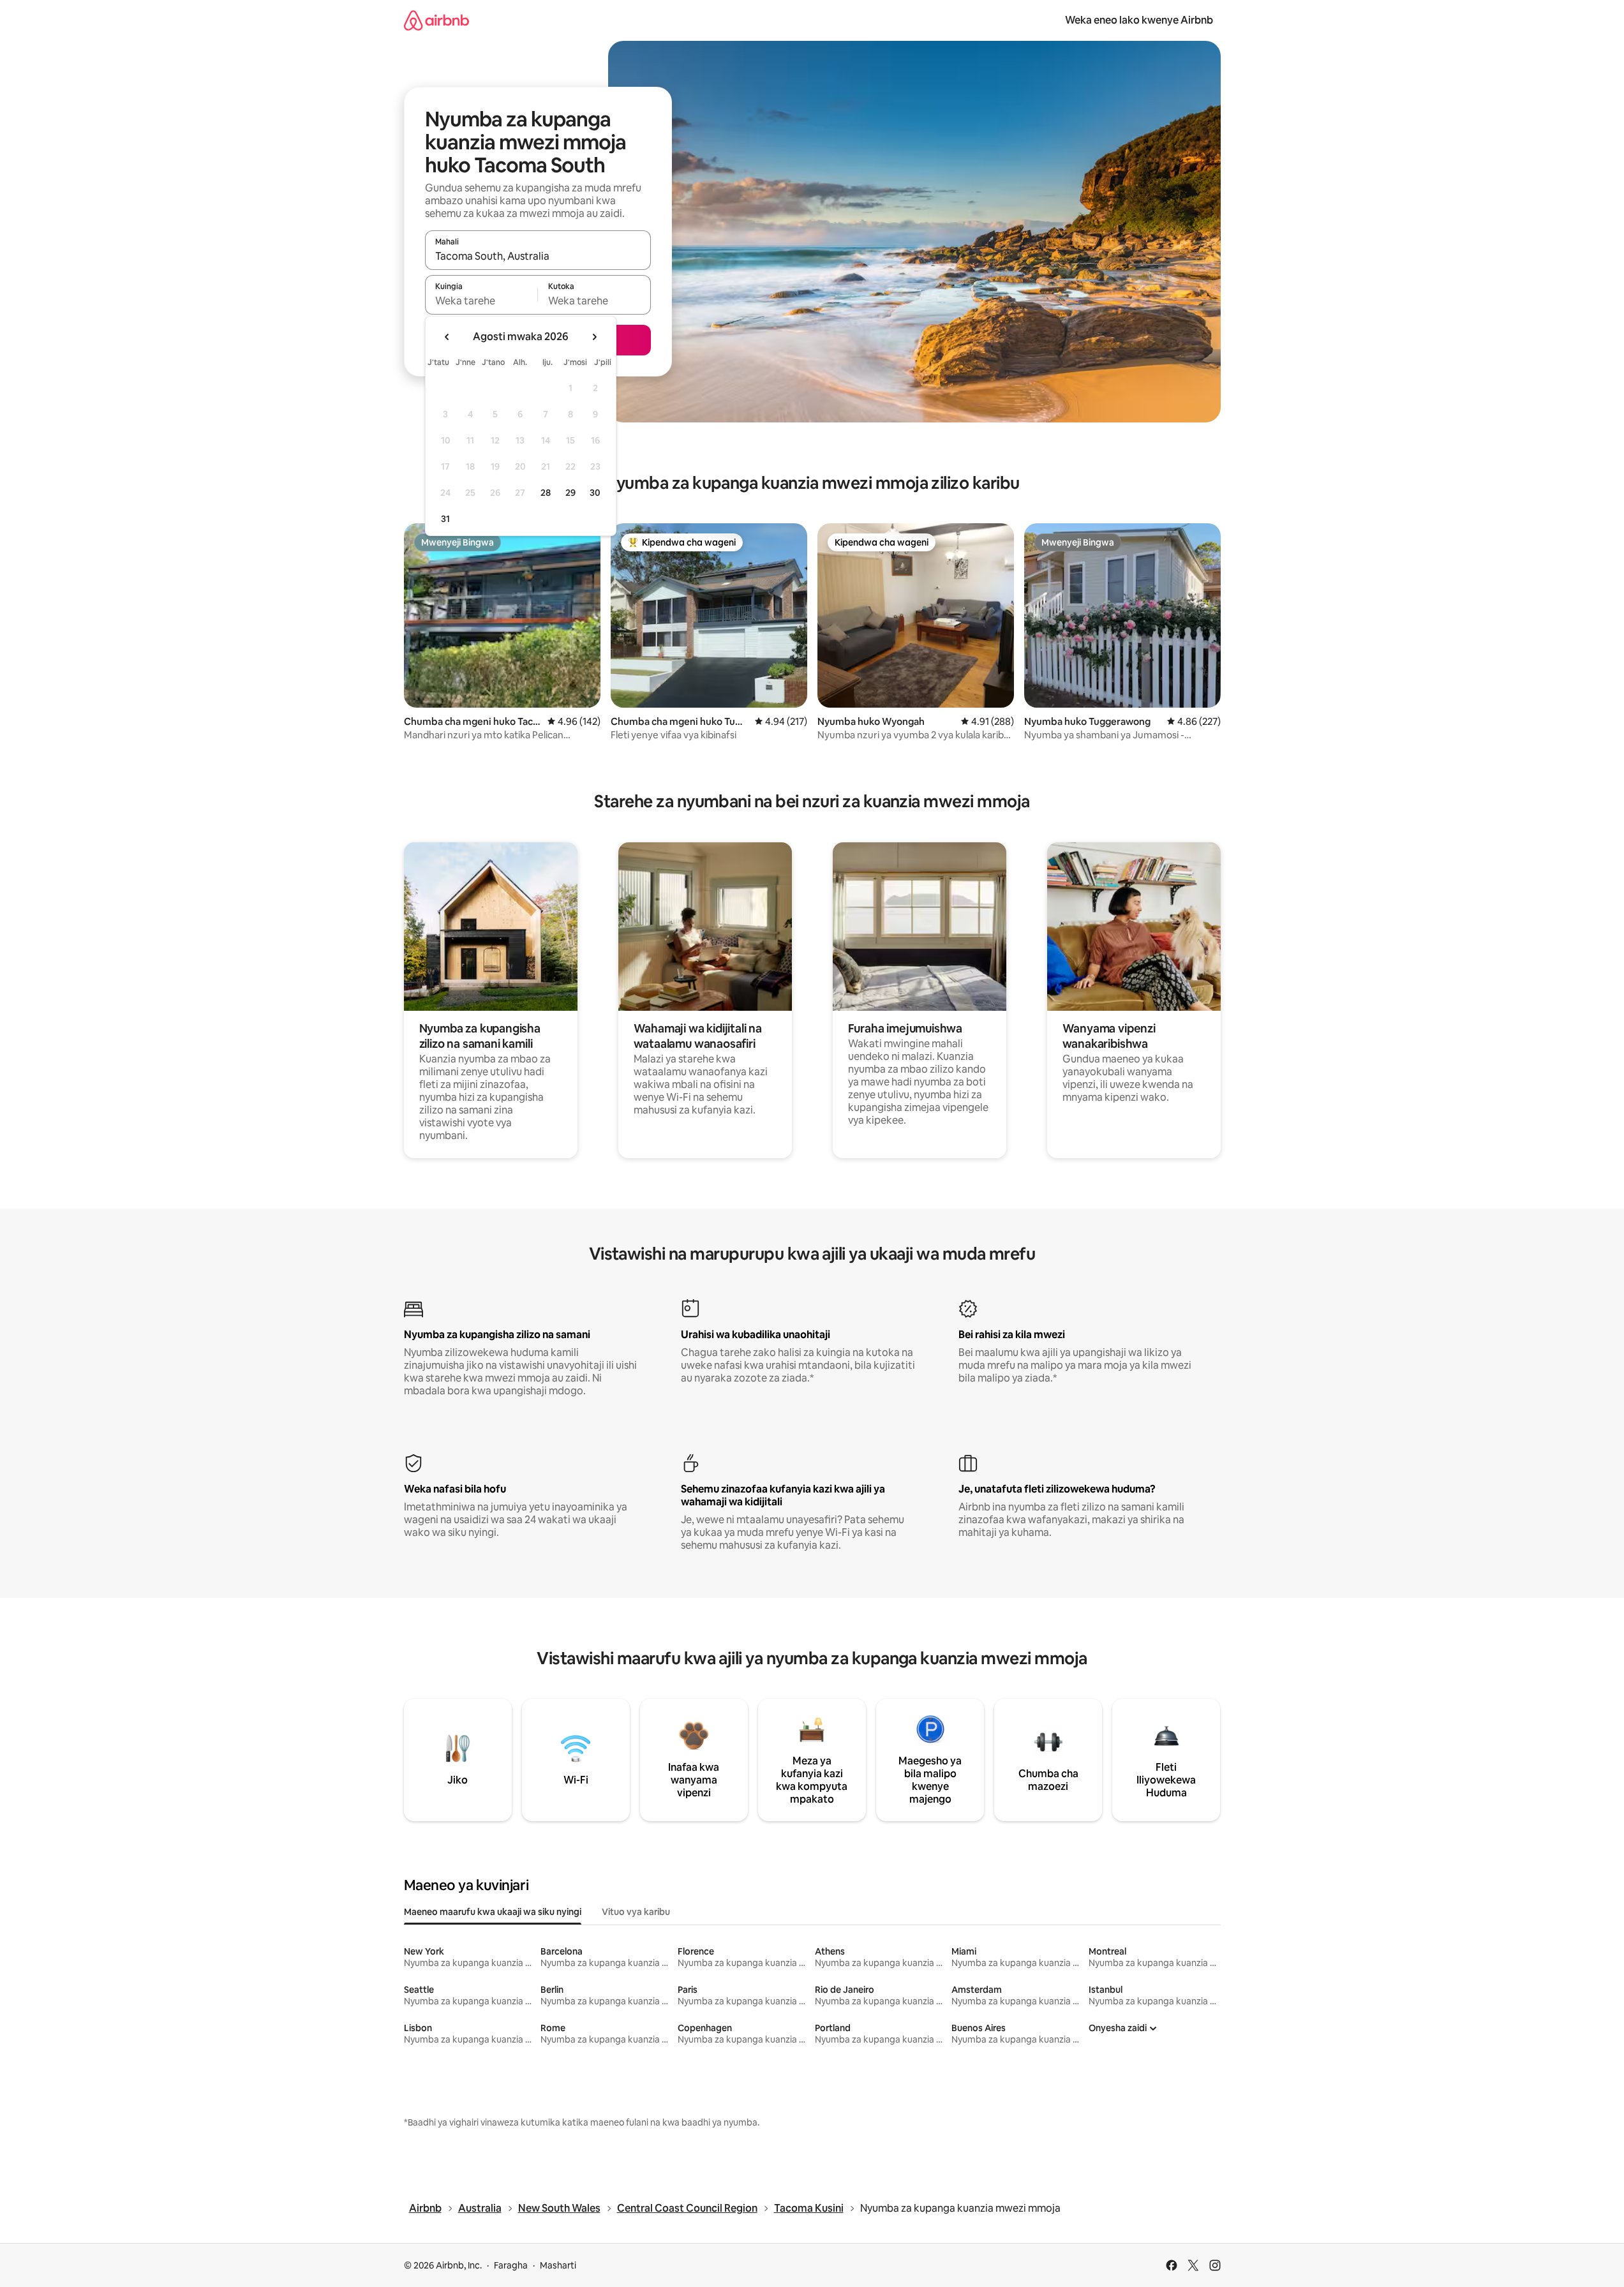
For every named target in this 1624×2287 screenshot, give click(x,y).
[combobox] (538, 256)
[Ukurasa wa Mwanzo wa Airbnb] (436, 20)
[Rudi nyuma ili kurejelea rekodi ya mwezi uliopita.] (447, 337)
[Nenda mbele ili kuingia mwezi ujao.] (594, 337)
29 (570, 493)
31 (445, 519)
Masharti (558, 2265)
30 (595, 493)
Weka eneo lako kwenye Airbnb (1139, 20)
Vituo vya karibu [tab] (636, 1912)
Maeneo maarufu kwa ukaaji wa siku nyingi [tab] (493, 1912)
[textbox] (481, 301)
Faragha (511, 2265)
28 (546, 493)
